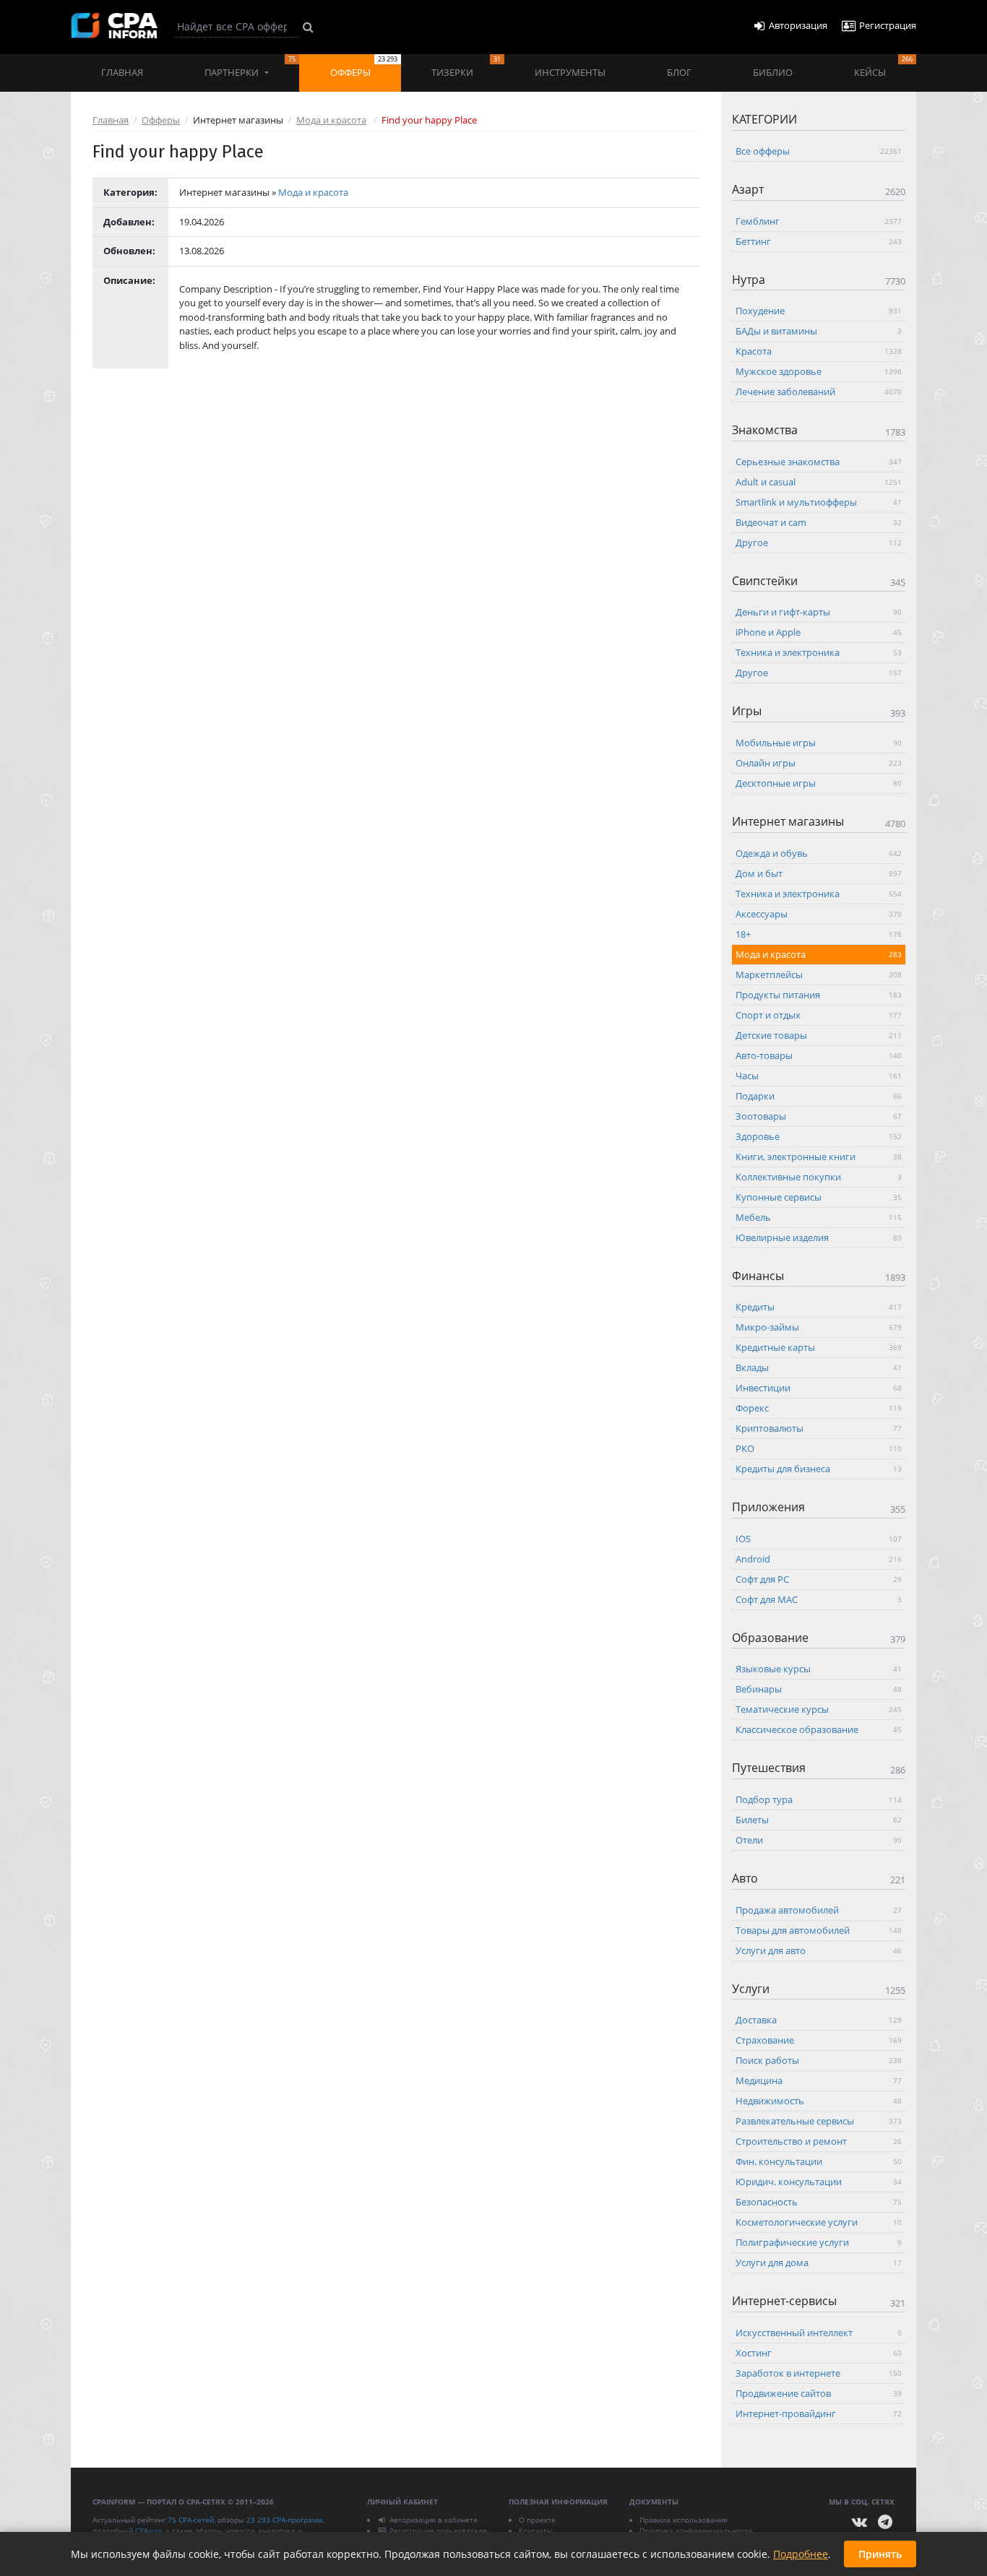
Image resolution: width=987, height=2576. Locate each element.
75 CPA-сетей (191, 2520)
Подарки (819, 1095)
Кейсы (883, 66)
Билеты (819, 1819)
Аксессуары (819, 913)
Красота (819, 351)
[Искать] (308, 27)
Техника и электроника (819, 652)
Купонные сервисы (819, 1196)
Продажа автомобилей (819, 1909)
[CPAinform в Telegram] (885, 2522)
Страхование (819, 2040)
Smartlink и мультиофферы (819, 501)
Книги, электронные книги (819, 1156)
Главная (122, 72)
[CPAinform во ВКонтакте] (860, 2522)
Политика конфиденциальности (696, 2530)
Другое (819, 542)
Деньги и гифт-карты (819, 612)
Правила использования (684, 2520)
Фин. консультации (819, 2161)
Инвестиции (819, 1388)
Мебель (819, 1216)
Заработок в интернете (819, 2372)
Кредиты (819, 1307)
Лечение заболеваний (819, 392)
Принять (880, 2554)
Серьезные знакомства (819, 461)
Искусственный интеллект (819, 2332)
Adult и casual (819, 481)
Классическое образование (819, 1729)
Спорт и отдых (819, 1014)
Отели (819, 1839)
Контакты (536, 2530)
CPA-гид (148, 2530)
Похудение (819, 311)
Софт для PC (819, 1578)
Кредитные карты (819, 1347)
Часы (819, 1075)
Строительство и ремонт (819, 2141)
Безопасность (819, 2202)
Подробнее (801, 2554)
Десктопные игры (819, 782)
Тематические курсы (819, 1709)
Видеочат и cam (819, 522)
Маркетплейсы (819, 974)
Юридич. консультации (819, 2182)
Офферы (364, 66)
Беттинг (819, 241)
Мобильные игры (819, 742)
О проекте (537, 2520)
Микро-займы (819, 1327)
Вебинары (819, 1689)
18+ (819, 933)
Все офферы (819, 151)
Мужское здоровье (819, 371)
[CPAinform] (114, 26)
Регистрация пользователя (438, 2530)
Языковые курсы (819, 1669)
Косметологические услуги (819, 2222)
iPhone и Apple (819, 632)
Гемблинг (819, 220)
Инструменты (570, 72)
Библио (773, 72)
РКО (819, 1448)
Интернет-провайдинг (819, 2413)
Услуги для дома (819, 2262)
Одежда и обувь (819, 852)
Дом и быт (819, 873)
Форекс (819, 1408)
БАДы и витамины (819, 331)
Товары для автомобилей (819, 1929)
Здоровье (819, 1136)
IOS (819, 1538)
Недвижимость (819, 2101)
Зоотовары (819, 1115)
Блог (679, 72)
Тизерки (466, 66)
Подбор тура (819, 1799)
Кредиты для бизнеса (819, 1469)
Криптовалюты (819, 1428)
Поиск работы (819, 2060)
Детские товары (819, 1034)
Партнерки (250, 66)
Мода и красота (331, 120)
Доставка (819, 2020)
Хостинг (819, 2352)
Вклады (819, 1367)
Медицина (819, 2080)
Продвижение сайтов (819, 2393)
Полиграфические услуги (819, 2242)
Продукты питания (819, 994)
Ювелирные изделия (819, 1237)
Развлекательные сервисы (819, 2121)
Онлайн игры (819, 762)
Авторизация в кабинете (434, 2520)
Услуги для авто (819, 1950)
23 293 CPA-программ (284, 2520)
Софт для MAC (819, 1599)
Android (819, 1558)
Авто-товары (819, 1055)
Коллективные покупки (819, 1176)
